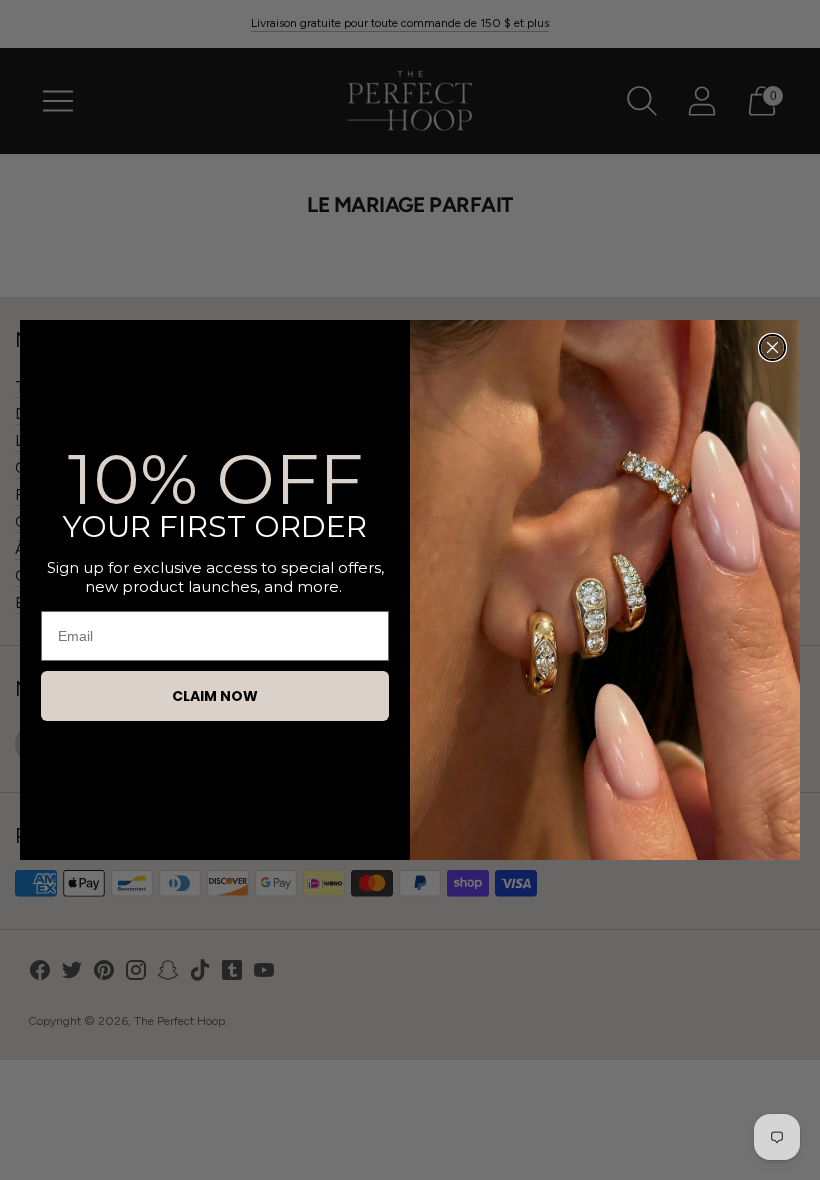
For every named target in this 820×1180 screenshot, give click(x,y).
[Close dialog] (772, 347)
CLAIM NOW (215, 696)
